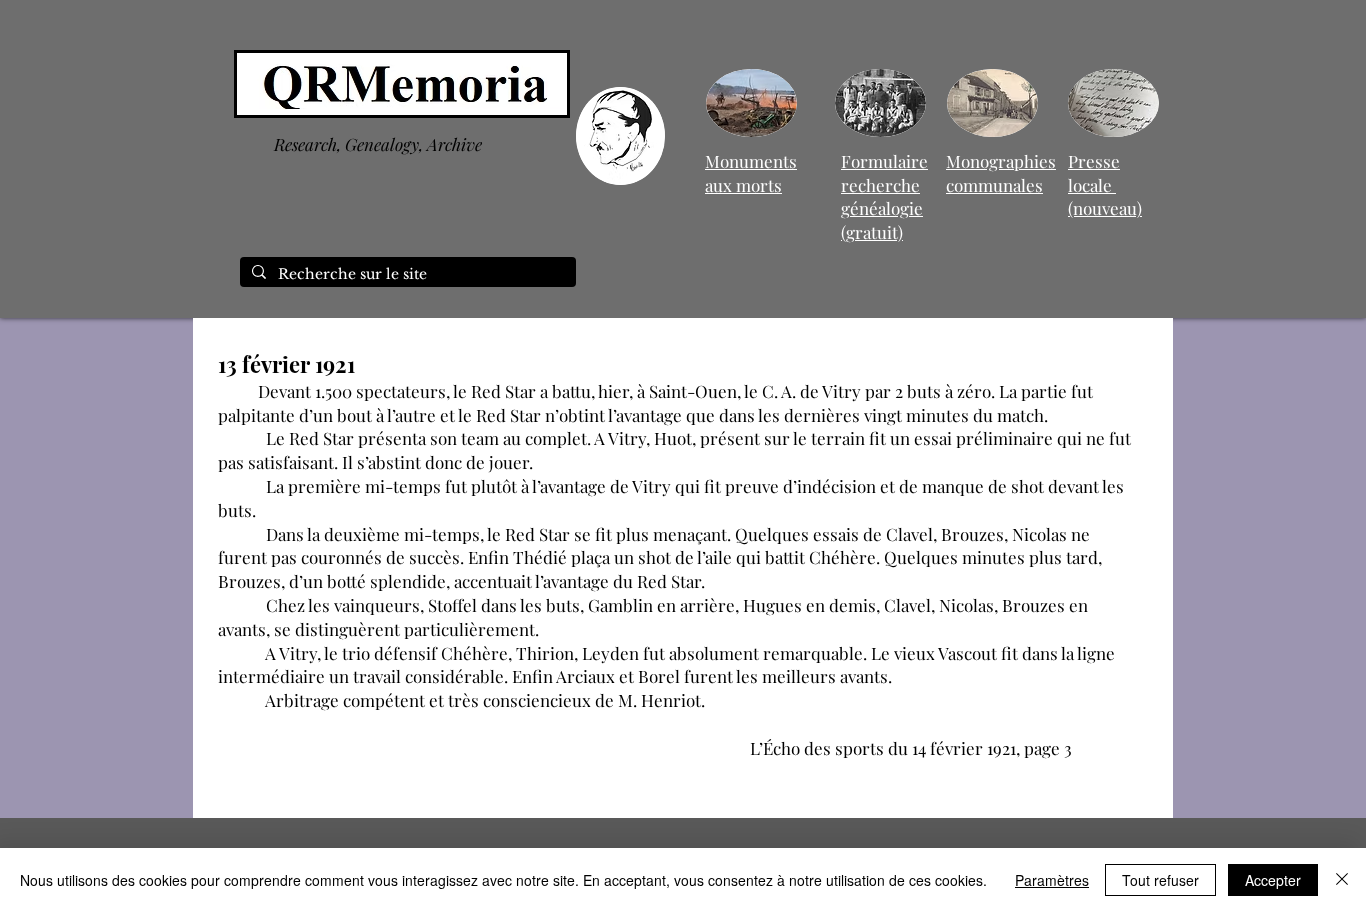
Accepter (1273, 880)
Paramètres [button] (1052, 880)
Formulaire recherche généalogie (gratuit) (884, 196)
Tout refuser (1160, 880)
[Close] (1342, 880)
